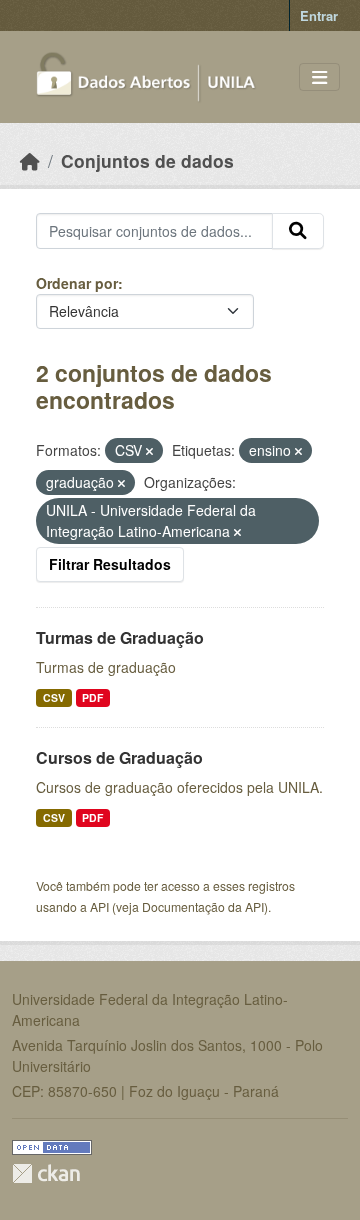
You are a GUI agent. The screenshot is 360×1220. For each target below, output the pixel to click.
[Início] (30, 160)
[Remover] (149, 451)
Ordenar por (77, 283)
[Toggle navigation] (319, 77)
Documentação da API (203, 906)
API (99, 906)
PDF (92, 697)
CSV (54, 697)
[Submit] (298, 231)
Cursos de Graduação (119, 757)
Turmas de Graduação (120, 637)
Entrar (319, 15)
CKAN (46, 1173)
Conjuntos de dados (147, 160)
